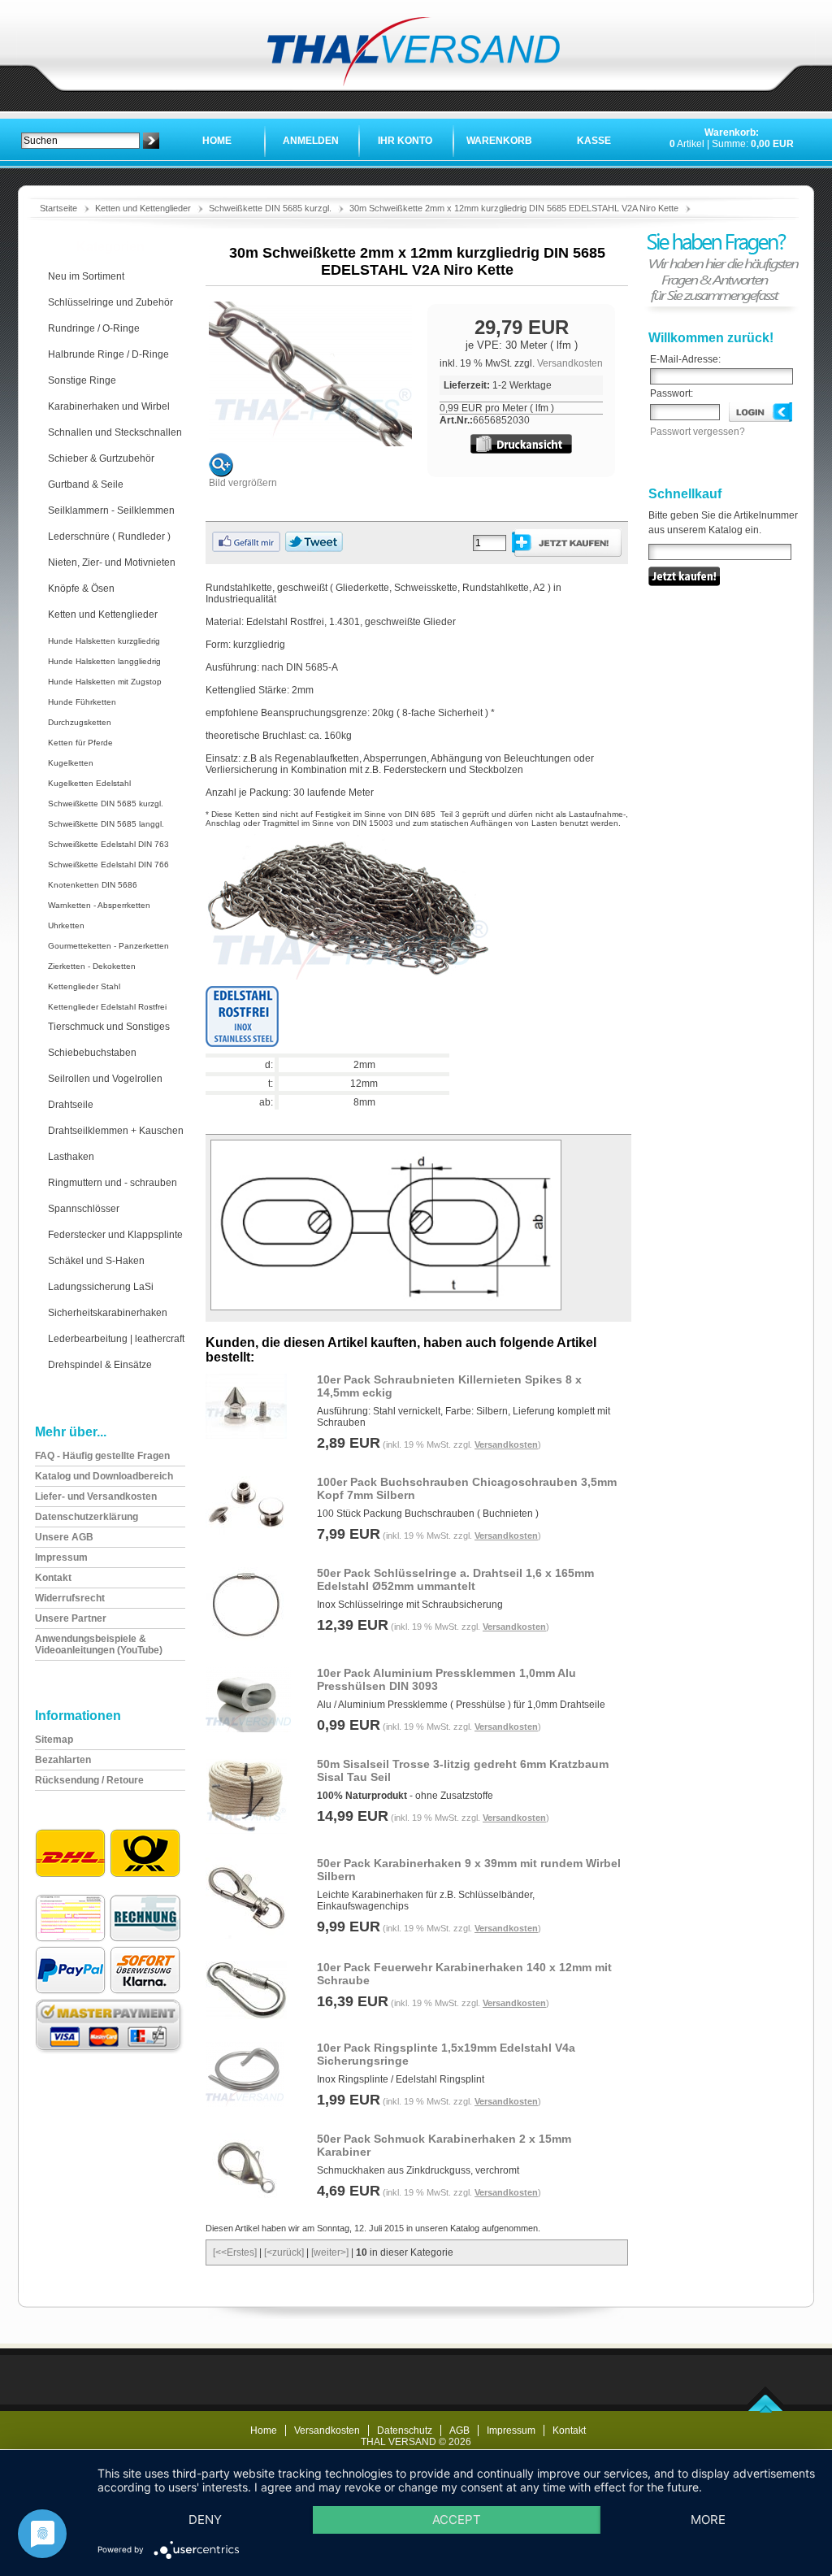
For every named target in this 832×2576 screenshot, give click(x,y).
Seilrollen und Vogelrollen (105, 1079)
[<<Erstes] (235, 2252)
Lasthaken (71, 1157)
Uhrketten (66, 925)
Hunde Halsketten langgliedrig (104, 661)
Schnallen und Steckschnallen (115, 432)
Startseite (58, 208)
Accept (457, 2520)
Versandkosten (570, 363)
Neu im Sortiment (86, 276)
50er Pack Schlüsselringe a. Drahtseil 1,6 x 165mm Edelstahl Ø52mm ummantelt (455, 1579)
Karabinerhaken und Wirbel (109, 406)
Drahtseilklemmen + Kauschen (116, 1131)
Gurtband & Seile (86, 484)
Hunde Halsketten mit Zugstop (105, 682)
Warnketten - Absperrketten (99, 905)
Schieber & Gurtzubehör (101, 458)
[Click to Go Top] (766, 2409)
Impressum (511, 2430)
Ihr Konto (405, 141)
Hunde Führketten (82, 702)
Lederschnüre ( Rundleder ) (109, 536)
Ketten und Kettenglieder (143, 208)
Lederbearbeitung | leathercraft (116, 1339)
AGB (459, 2430)
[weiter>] (330, 2252)
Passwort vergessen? (698, 432)
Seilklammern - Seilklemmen (111, 510)
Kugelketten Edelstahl (89, 783)
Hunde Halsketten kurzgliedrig (104, 641)
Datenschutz (405, 2430)
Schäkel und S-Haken (96, 1261)
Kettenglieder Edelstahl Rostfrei (107, 1007)
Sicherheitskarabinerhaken (108, 1313)
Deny (205, 2520)
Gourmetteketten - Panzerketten (108, 946)
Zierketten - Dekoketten (92, 966)
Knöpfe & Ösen (81, 589)
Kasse (594, 141)
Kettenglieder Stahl (84, 986)
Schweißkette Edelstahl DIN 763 (108, 844)
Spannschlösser (84, 1209)
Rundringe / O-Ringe (94, 328)
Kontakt (569, 2430)
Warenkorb (499, 141)
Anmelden (311, 141)
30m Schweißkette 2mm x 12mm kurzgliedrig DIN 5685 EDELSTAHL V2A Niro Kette (514, 208)
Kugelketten (71, 763)
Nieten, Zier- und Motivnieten (112, 563)
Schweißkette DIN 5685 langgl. (106, 824)
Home (217, 141)
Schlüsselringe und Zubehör (110, 302)
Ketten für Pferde (80, 743)
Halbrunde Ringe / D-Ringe (108, 354)
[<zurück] (284, 2252)
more (708, 2520)
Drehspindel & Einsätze (100, 1365)
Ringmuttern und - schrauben (113, 1183)
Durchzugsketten (80, 722)
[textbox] (80, 141)
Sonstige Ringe (82, 380)
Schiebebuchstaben (92, 1053)
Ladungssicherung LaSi (101, 1287)
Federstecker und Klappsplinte (115, 1235)
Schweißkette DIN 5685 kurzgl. (270, 208)
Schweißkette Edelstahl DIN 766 (108, 864)
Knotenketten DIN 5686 (93, 885)
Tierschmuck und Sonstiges (109, 1027)
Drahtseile (71, 1105)
